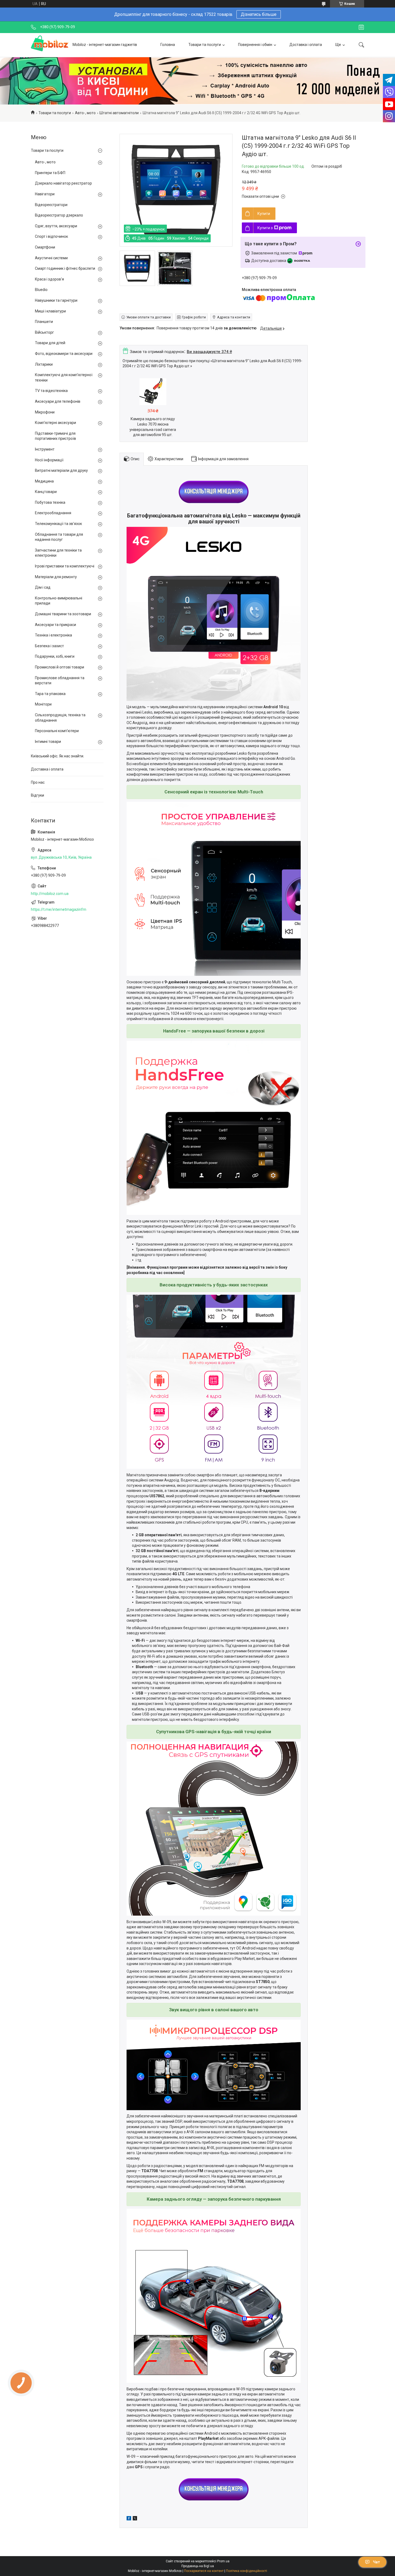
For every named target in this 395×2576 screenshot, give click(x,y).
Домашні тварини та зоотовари (63, 614)
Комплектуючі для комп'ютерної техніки (64, 377)
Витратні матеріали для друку (61, 470)
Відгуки (37, 795)
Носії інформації (49, 460)
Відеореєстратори (51, 205)
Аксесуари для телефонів (58, 401)
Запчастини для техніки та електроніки (58, 553)
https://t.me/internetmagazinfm (59, 909)
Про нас (38, 782)
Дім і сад (43, 587)
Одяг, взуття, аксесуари (56, 226)
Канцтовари (46, 492)
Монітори (43, 704)
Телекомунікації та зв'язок (58, 524)
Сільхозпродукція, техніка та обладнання (60, 718)
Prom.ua (223, 2561)
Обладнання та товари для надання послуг (59, 537)
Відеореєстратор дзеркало (59, 215)
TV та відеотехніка (51, 391)
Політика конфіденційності (247, 2571)
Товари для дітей (50, 343)
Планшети (44, 322)
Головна (168, 45)
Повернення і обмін (255, 45)
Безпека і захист (49, 646)
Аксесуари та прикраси (55, 625)
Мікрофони (45, 412)
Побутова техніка (50, 502)
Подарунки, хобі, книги (55, 656)
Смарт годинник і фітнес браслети (65, 268)
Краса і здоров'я (49, 279)
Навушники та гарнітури (56, 300)
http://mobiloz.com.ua (50, 894)
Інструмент (45, 449)
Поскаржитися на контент (204, 2571)
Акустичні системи (51, 258)
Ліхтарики (44, 364)
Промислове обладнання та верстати (60, 681)
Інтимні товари (48, 742)
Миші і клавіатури (50, 311)
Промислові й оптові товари (60, 667)
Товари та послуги (205, 45)
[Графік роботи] (361, 27)
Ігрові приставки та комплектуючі (65, 566)
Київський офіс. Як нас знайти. (58, 756)
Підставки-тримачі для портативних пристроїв (55, 436)
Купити (264, 214)
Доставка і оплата (306, 45)
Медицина (44, 481)
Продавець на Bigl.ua (198, 2566)
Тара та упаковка (50, 694)
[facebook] (129, 2519)
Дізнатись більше (259, 14)
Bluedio (41, 290)
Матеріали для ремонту (56, 577)
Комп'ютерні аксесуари (55, 423)
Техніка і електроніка (53, 635)
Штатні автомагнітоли (119, 113)
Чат (376, 2562)
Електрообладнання (53, 513)
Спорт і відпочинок (51, 236)
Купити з (265, 228)
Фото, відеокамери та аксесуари (64, 354)
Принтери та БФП (50, 173)
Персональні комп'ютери (57, 731)
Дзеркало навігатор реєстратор (63, 183)
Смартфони (45, 247)
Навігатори (45, 194)
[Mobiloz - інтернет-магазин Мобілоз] (50, 45)
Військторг (44, 332)
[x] (135, 2519)
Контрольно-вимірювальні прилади (59, 601)
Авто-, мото (85, 113)
